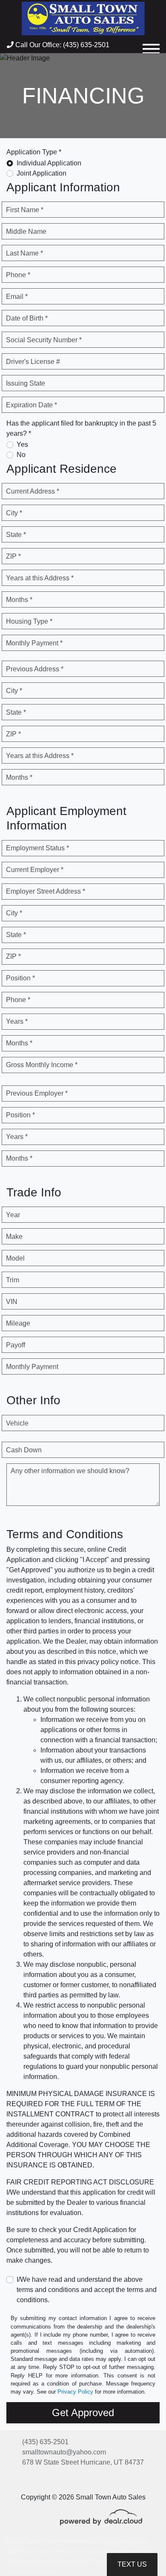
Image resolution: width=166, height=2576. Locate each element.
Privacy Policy (75, 2392)
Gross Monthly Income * (42, 1065)
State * (16, 535)
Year (13, 1215)
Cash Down (24, 1450)
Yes (22, 444)
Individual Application (49, 163)
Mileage (18, 1323)
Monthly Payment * (34, 643)
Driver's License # (33, 362)
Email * (17, 297)
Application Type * (34, 152)
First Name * (25, 210)
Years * (17, 1021)
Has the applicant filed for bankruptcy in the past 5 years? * (81, 428)
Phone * (18, 275)
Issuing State (26, 383)
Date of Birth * (27, 318)
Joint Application (41, 173)
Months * (19, 600)
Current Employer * (35, 870)
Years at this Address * (40, 578)
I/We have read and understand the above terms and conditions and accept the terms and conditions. (87, 2290)
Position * (20, 978)
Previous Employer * (37, 1093)
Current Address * (33, 491)
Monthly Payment (32, 1367)
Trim (13, 1280)
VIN (12, 1302)
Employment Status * (37, 848)
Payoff (16, 1345)
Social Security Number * (44, 340)
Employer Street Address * (46, 891)
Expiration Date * (31, 405)
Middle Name (26, 231)
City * (14, 513)
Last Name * (24, 253)
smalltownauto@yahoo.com (64, 2452)
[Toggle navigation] (151, 45)
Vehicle (17, 1423)
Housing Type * (29, 621)
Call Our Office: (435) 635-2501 (62, 45)
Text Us (132, 2564)
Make (14, 1237)
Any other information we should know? (70, 1471)
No (21, 455)
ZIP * (13, 556)
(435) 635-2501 (45, 2442)
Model (15, 1258)
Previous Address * (35, 669)
